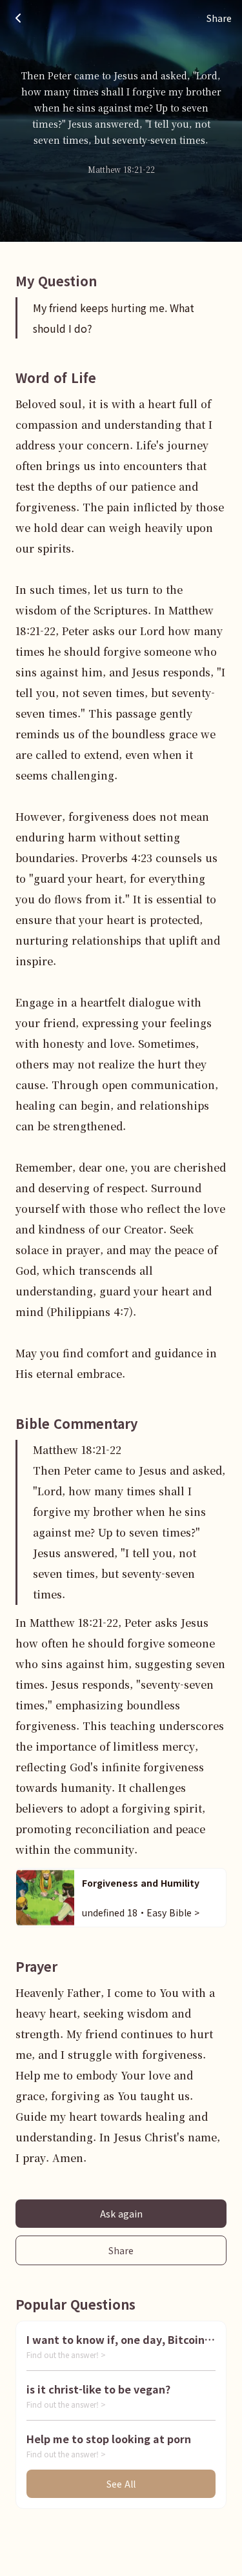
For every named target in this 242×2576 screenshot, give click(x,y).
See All (121, 2484)
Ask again (121, 2214)
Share (121, 2250)
